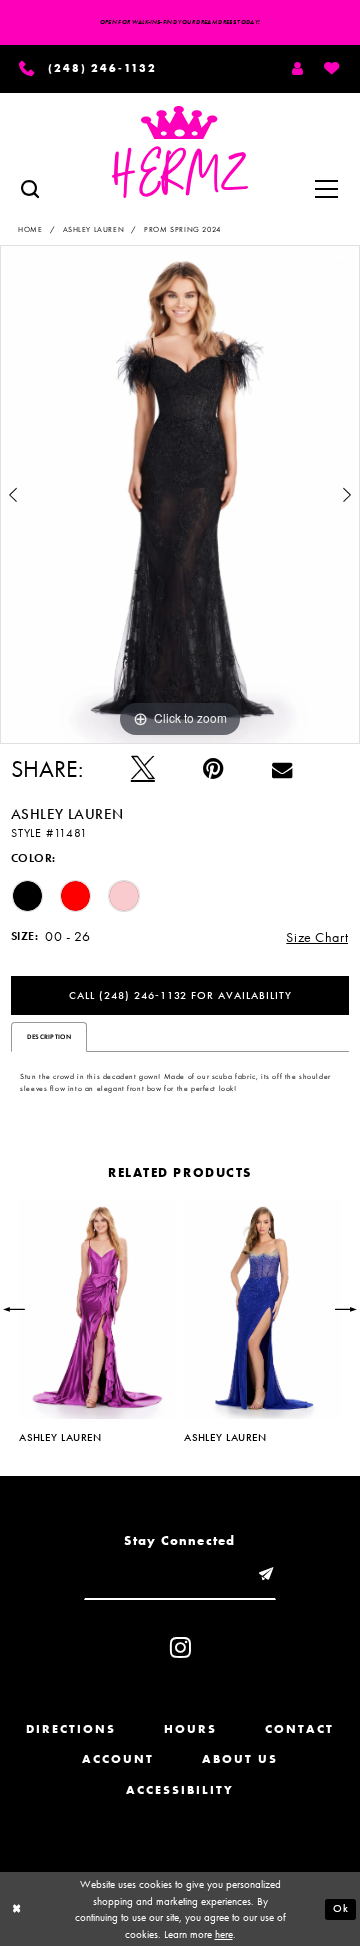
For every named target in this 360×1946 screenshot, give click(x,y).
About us (240, 1759)
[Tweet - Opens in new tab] (143, 769)
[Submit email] (265, 1574)
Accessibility (180, 1790)
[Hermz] (180, 152)
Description (49, 1036)
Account (118, 1759)
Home (30, 229)
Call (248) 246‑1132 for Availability (180, 995)
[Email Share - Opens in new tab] (282, 769)
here (224, 1934)
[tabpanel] (180, 494)
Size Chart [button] (317, 937)
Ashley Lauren (94, 229)
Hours (190, 1729)
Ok (341, 1908)
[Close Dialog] (16, 1909)
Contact (299, 1729)
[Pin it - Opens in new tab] (213, 768)
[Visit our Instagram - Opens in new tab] (180, 1647)
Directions (71, 1729)
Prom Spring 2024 (182, 229)
